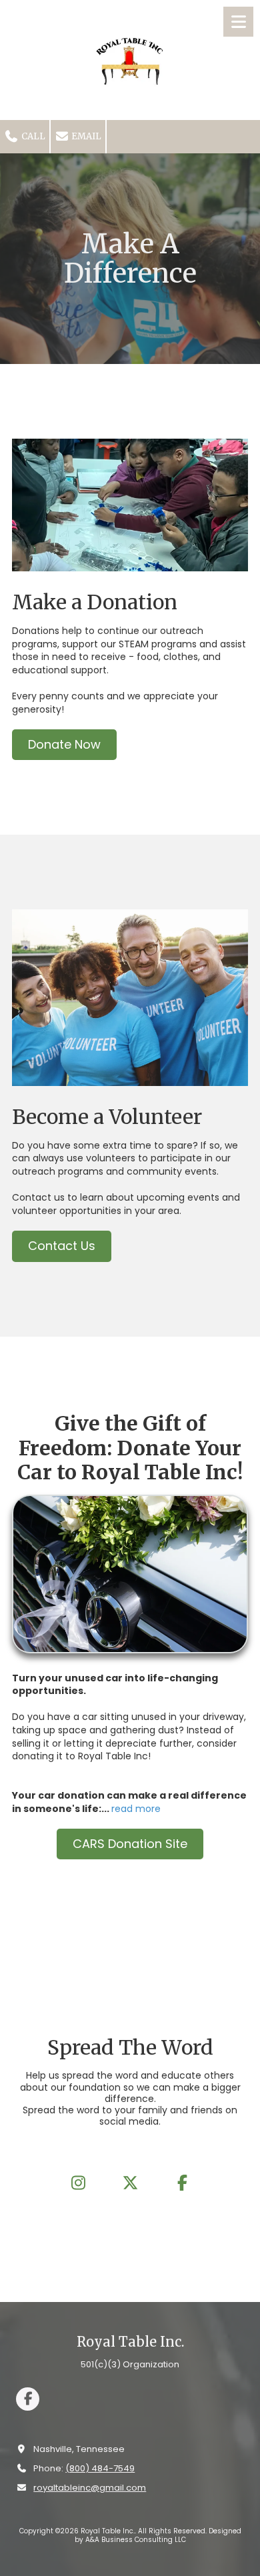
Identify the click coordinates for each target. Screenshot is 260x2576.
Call (32, 136)
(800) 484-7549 (100, 2468)
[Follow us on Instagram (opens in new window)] (78, 2183)
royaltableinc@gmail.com (90, 2488)
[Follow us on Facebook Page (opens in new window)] (182, 2183)
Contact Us (62, 1246)
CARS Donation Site (130, 1844)
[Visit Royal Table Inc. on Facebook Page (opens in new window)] (28, 2399)
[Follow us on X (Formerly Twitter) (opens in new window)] (130, 2183)
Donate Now (64, 744)
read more (136, 1809)
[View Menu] (238, 22)
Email (85, 136)
